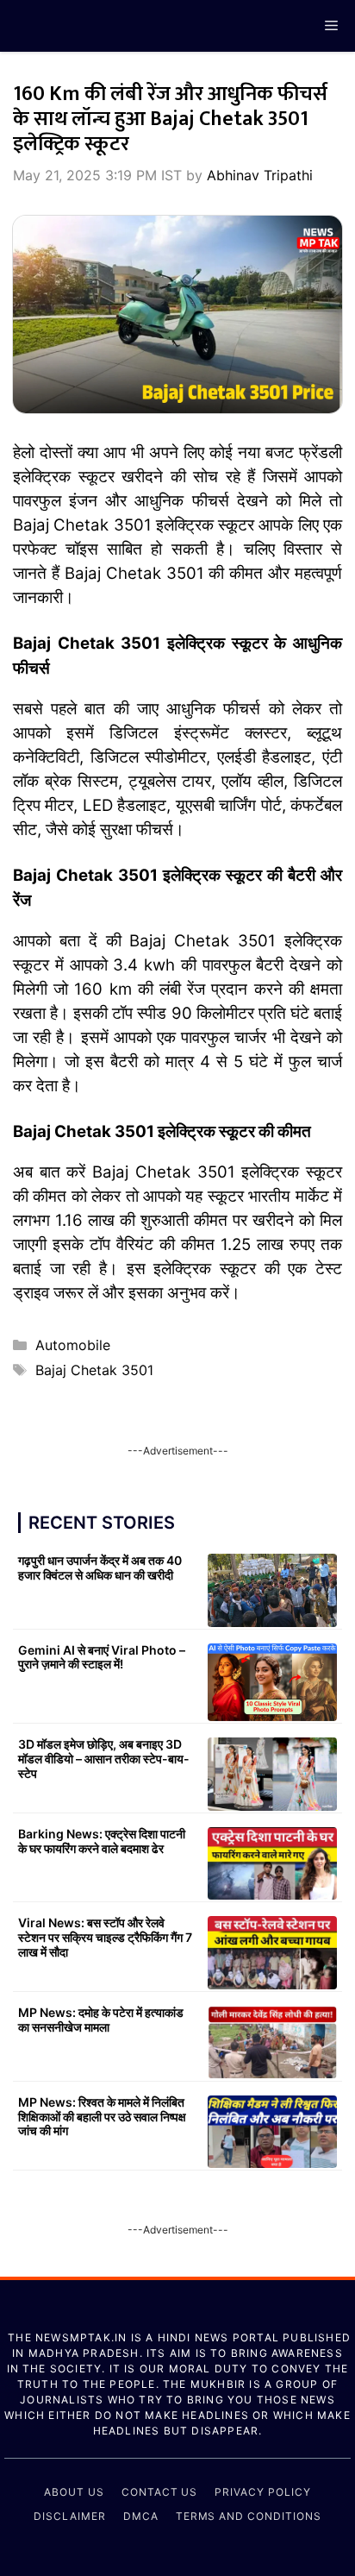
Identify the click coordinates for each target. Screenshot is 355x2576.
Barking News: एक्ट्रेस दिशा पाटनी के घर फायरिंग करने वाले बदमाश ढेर (102, 1841)
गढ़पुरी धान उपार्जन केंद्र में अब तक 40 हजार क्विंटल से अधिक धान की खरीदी (100, 1568)
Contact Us (160, 2492)
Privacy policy (262, 2492)
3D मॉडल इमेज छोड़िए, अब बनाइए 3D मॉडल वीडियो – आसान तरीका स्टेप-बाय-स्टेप (104, 1759)
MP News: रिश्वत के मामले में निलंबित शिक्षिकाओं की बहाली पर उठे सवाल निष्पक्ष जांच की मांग (102, 2117)
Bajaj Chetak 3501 (94, 1370)
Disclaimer (70, 2516)
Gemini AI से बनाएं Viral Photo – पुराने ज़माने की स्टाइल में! (102, 1657)
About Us (74, 2492)
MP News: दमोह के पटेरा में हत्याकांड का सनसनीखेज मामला (101, 2020)
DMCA (141, 2516)
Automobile (73, 1345)
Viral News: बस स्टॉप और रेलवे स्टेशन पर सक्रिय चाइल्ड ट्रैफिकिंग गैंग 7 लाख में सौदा (105, 1937)
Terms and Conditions (249, 2516)
